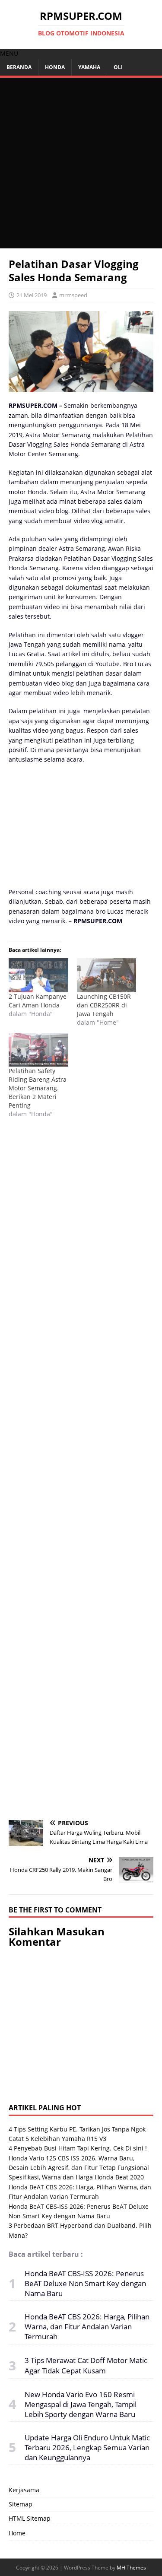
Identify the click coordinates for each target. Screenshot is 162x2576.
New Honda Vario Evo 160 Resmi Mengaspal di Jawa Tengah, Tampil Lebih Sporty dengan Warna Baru (81, 2404)
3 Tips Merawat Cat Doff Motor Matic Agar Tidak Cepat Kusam (86, 2365)
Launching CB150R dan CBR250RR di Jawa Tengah (104, 1005)
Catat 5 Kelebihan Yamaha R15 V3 (57, 2139)
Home (17, 2533)
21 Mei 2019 (32, 295)
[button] (9, 53)
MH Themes (131, 2568)
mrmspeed (73, 295)
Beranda (19, 67)
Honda (55, 67)
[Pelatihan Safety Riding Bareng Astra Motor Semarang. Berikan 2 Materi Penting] (38, 1050)
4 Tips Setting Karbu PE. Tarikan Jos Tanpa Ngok (77, 2129)
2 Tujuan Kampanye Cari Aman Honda (38, 1001)
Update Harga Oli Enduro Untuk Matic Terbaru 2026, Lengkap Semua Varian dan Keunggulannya (87, 2447)
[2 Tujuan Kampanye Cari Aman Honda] (38, 975)
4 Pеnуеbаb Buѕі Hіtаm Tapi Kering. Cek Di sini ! (78, 2148)
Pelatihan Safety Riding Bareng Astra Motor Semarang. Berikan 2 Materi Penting (38, 1088)
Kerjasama (24, 2490)
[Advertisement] (81, 163)
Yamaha (89, 67)
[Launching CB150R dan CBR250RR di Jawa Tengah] (107, 975)
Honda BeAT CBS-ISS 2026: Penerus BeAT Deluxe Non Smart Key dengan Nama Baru (85, 2283)
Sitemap (21, 2504)
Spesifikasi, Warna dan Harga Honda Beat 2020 (76, 2177)
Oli (118, 67)
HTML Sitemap (30, 2518)
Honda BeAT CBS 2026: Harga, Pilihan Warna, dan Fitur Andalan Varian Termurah (87, 2327)
